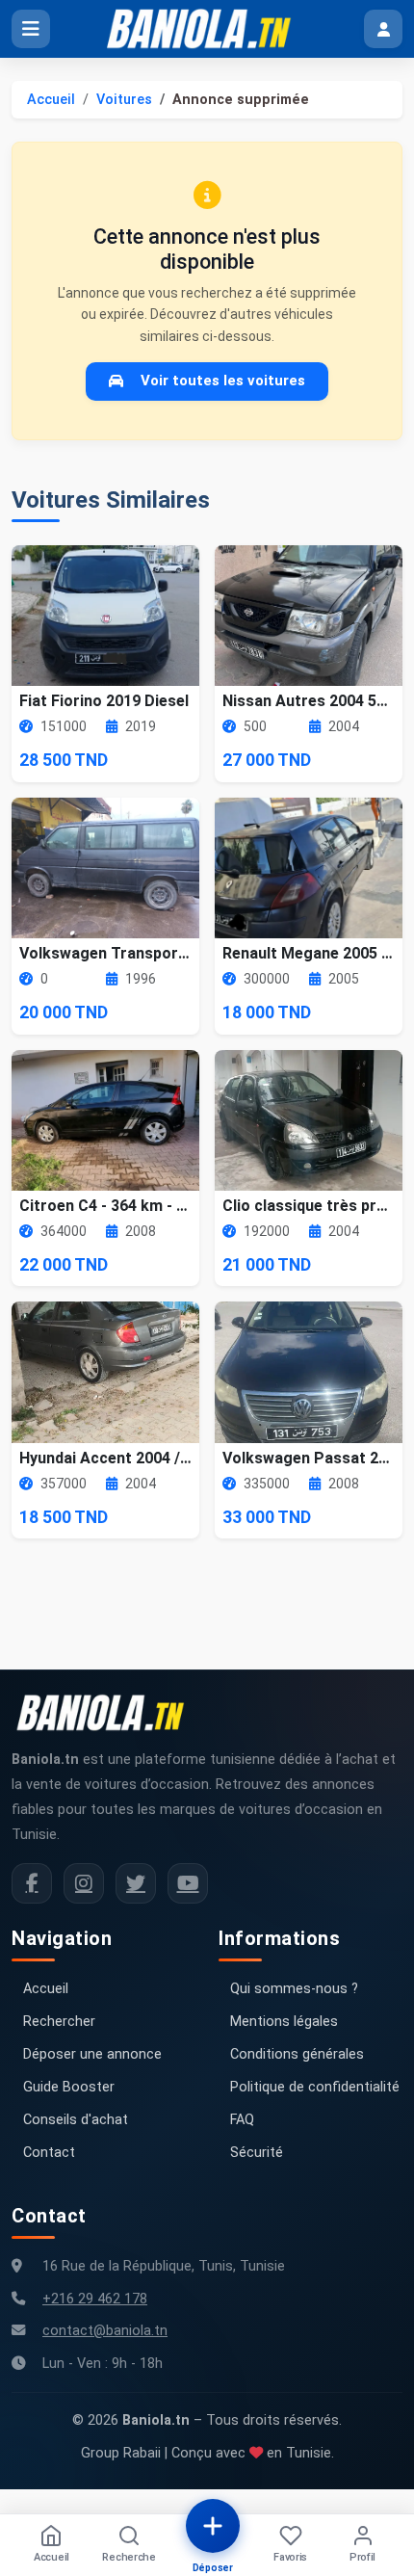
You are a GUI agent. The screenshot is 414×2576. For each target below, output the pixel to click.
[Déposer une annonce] (213, 2526)
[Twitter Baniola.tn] (136, 1883)
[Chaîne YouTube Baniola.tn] (188, 1883)
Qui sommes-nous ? (294, 1989)
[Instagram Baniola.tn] (84, 1883)
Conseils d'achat (76, 2120)
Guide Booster (69, 2087)
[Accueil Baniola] (207, 29)
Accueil (51, 100)
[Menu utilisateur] (383, 29)
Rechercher (59, 2022)
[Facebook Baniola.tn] (32, 1883)
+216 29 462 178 (95, 2299)
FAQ (242, 2120)
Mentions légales (284, 2022)
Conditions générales (297, 2054)
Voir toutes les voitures (223, 381)
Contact (49, 2153)
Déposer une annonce (92, 2054)
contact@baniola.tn (105, 2331)
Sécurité (257, 2153)
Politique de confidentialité (315, 2087)
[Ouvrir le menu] (31, 29)
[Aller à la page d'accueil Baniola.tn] (108, 1713)
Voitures (124, 100)
